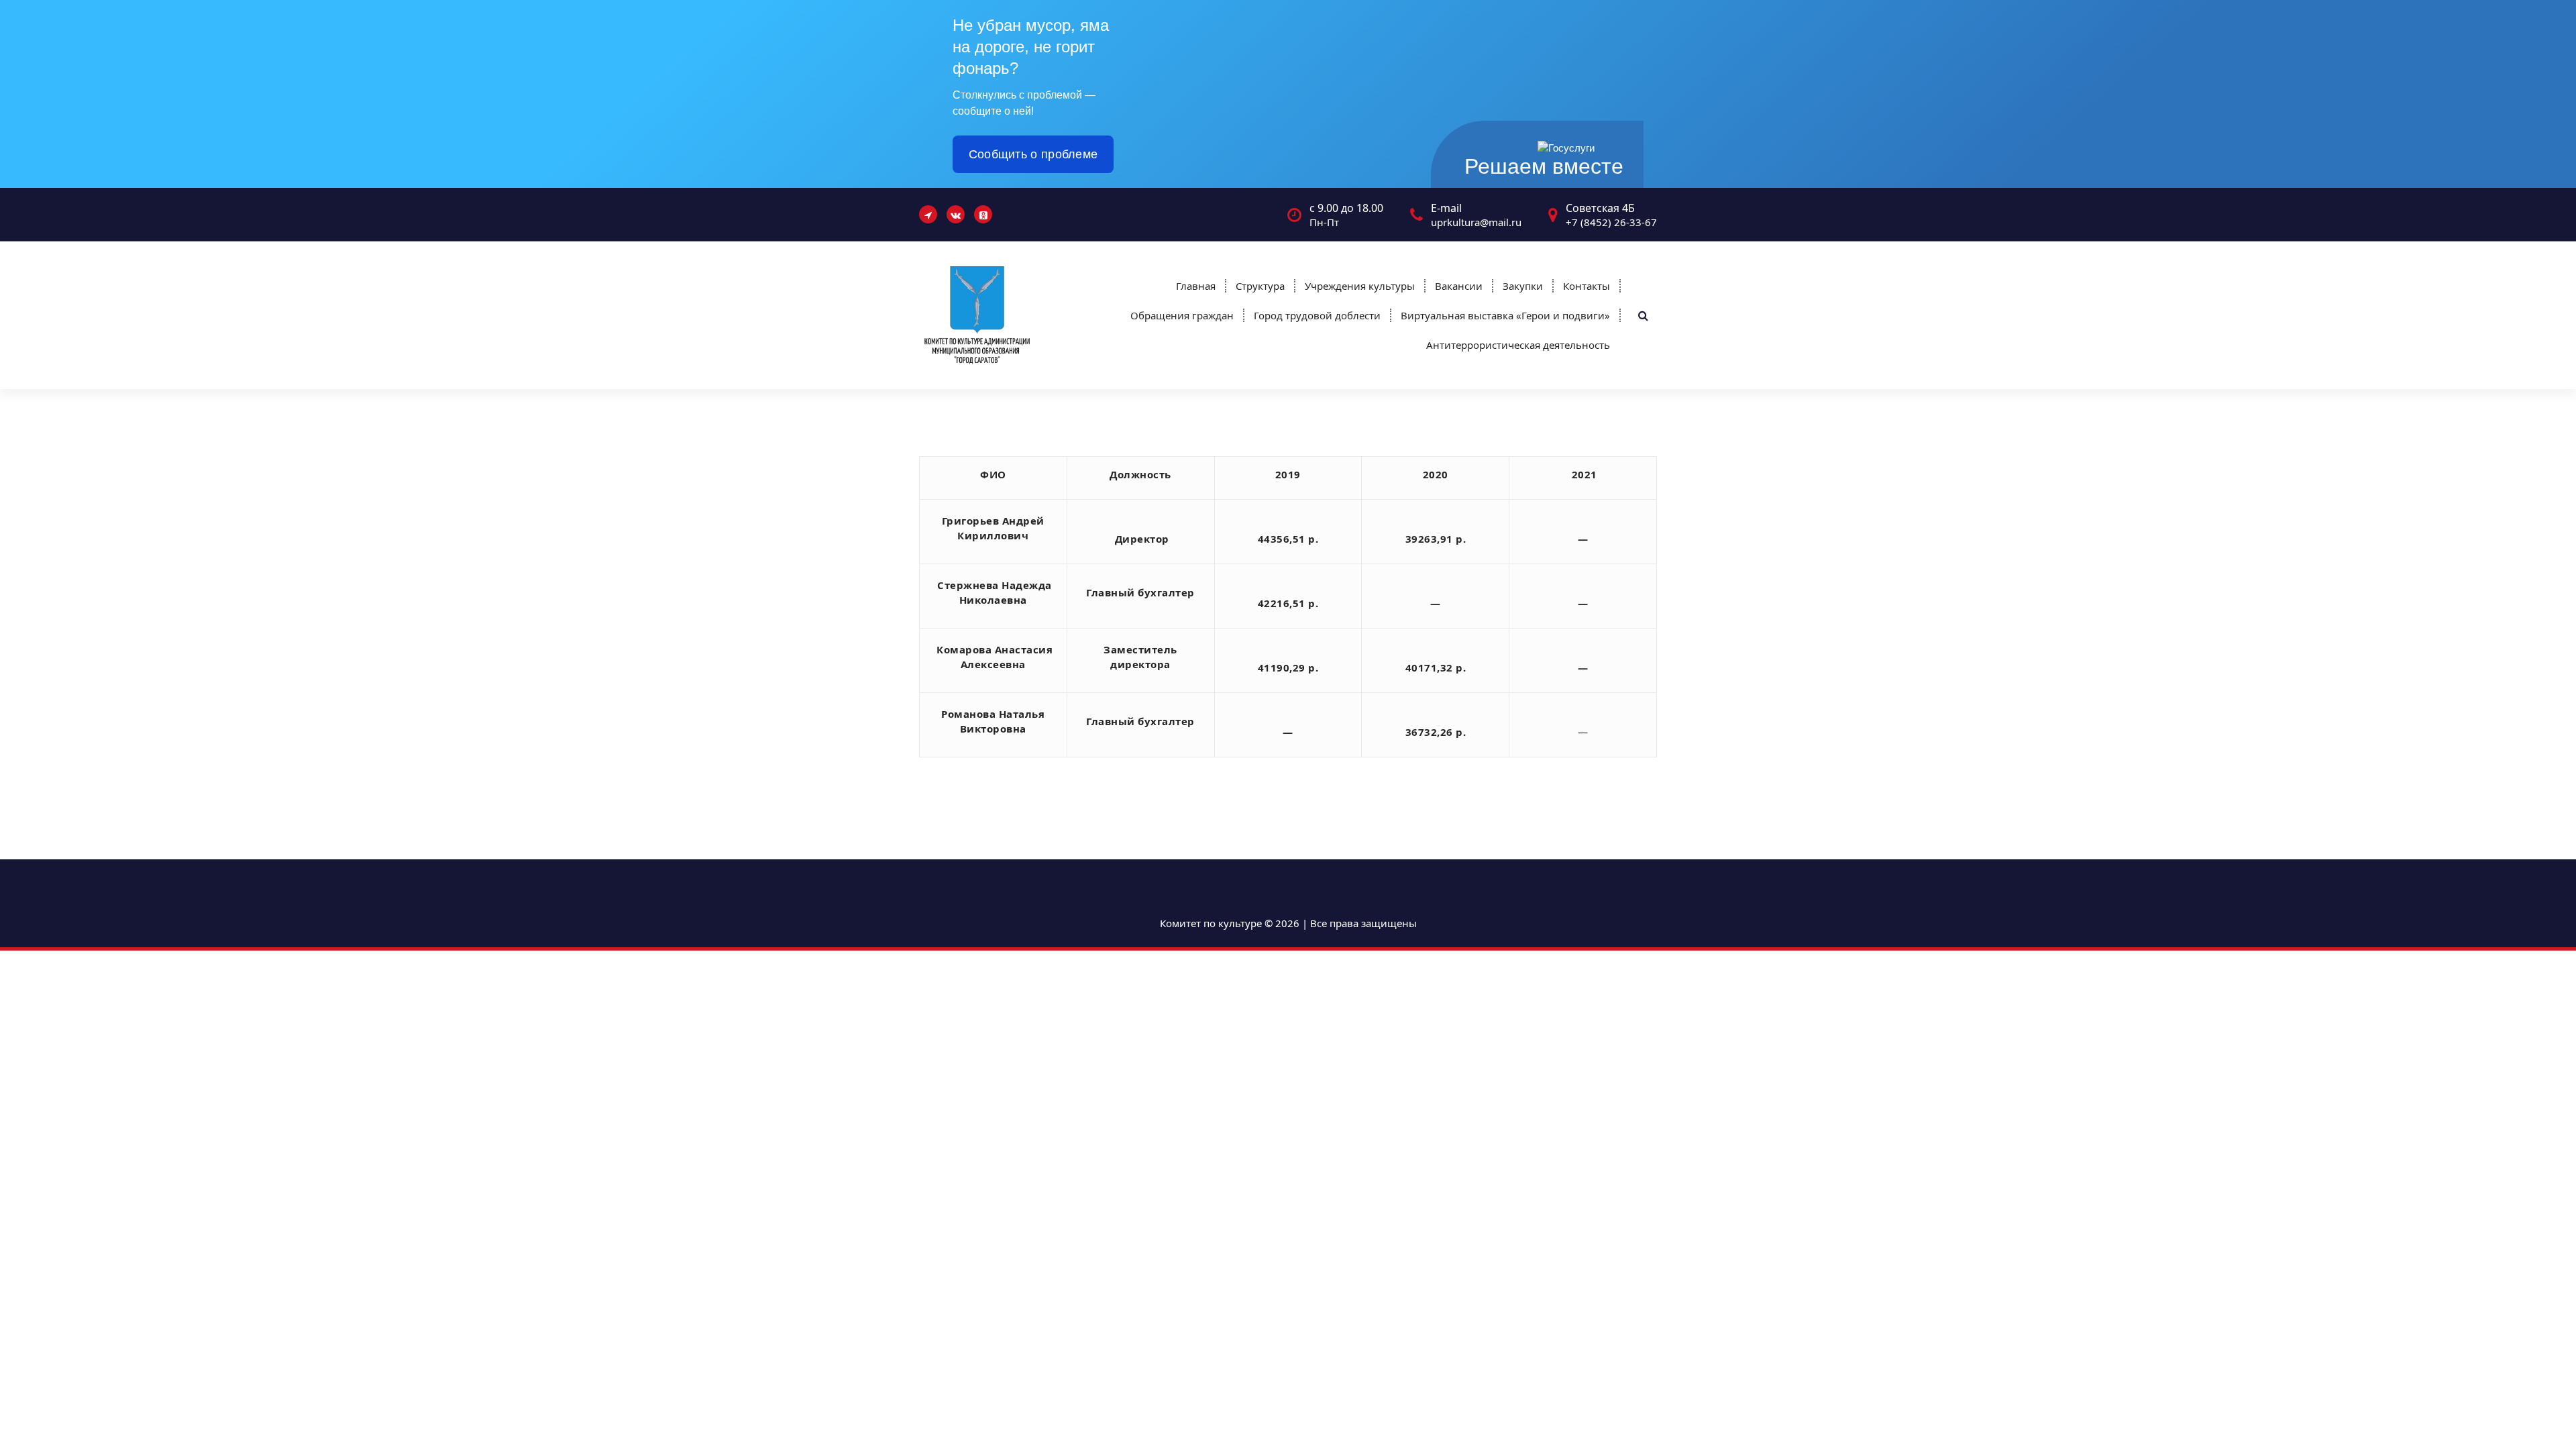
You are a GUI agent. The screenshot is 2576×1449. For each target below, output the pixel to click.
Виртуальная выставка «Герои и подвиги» (1505, 315)
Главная (1196, 286)
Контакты (1587, 286)
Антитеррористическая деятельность (1518, 345)
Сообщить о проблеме (1033, 154)
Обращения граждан (1182, 315)
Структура (1260, 286)
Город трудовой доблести (1317, 315)
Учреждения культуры (1360, 286)
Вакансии (1459, 286)
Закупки (1523, 286)
